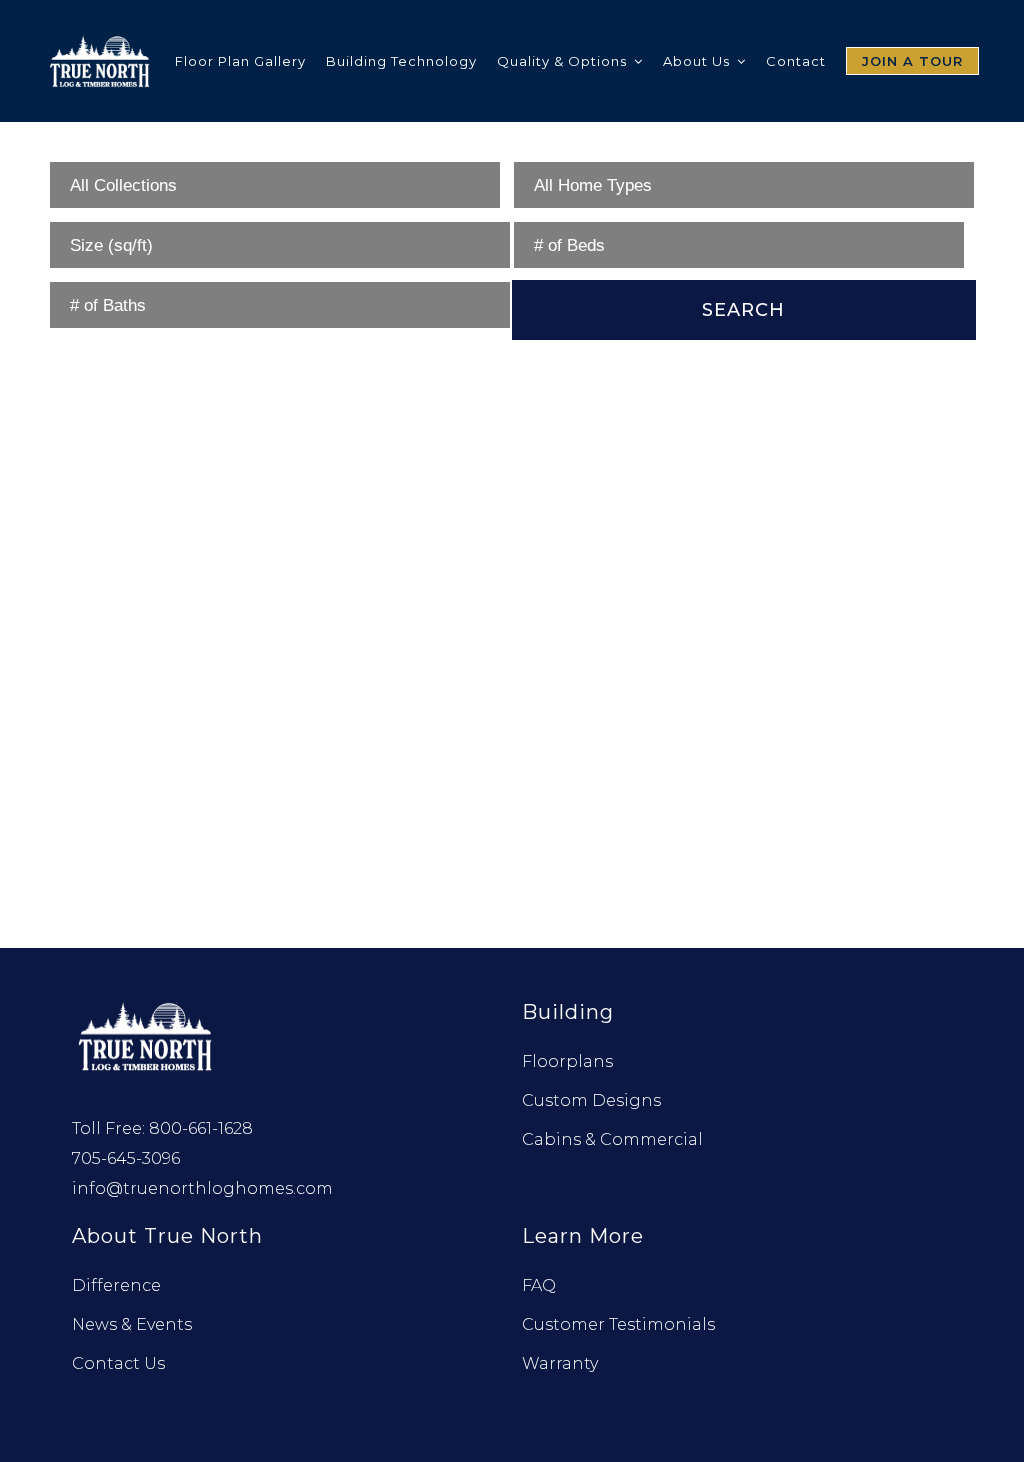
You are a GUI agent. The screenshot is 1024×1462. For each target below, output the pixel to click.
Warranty (560, 1363)
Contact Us (118, 1363)
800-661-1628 (201, 1128)
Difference (116, 1285)
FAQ (539, 1285)
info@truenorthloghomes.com (202, 1188)
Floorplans (567, 1061)
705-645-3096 (126, 1158)
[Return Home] (147, 1034)
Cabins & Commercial (612, 1139)
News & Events (132, 1324)
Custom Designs (591, 1100)
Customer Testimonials (618, 1324)
